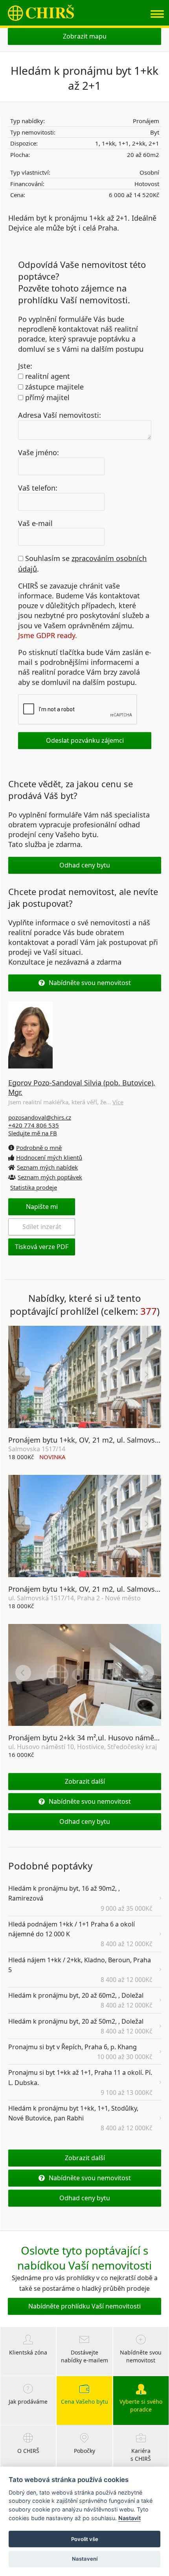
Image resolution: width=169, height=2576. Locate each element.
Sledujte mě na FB (33, 1133)
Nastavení (85, 2559)
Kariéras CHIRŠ (141, 2455)
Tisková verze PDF (42, 1247)
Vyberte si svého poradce (141, 2405)
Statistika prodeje (34, 1187)
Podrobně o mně (39, 1148)
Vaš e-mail (35, 523)
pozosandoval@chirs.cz (40, 1117)
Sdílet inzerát (42, 1227)
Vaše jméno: (39, 452)
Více (118, 1102)
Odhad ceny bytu (85, 865)
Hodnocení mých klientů (49, 1157)
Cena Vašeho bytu (84, 2402)
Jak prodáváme (28, 2402)
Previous (23, 1375)
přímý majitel (46, 397)
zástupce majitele (53, 387)
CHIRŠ (41, 13)
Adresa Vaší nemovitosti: (60, 415)
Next (146, 1375)
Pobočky (84, 2451)
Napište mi (42, 1207)
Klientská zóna (28, 2352)
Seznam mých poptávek (50, 1177)
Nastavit (130, 2518)
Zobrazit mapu (85, 36)
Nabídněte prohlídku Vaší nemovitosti (84, 2306)
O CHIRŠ (28, 2451)
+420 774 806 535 (34, 1125)
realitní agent (47, 376)
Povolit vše (85, 2539)
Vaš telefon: (38, 487)
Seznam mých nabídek (47, 1167)
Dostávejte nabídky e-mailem (84, 2356)
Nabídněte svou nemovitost (90, 983)
